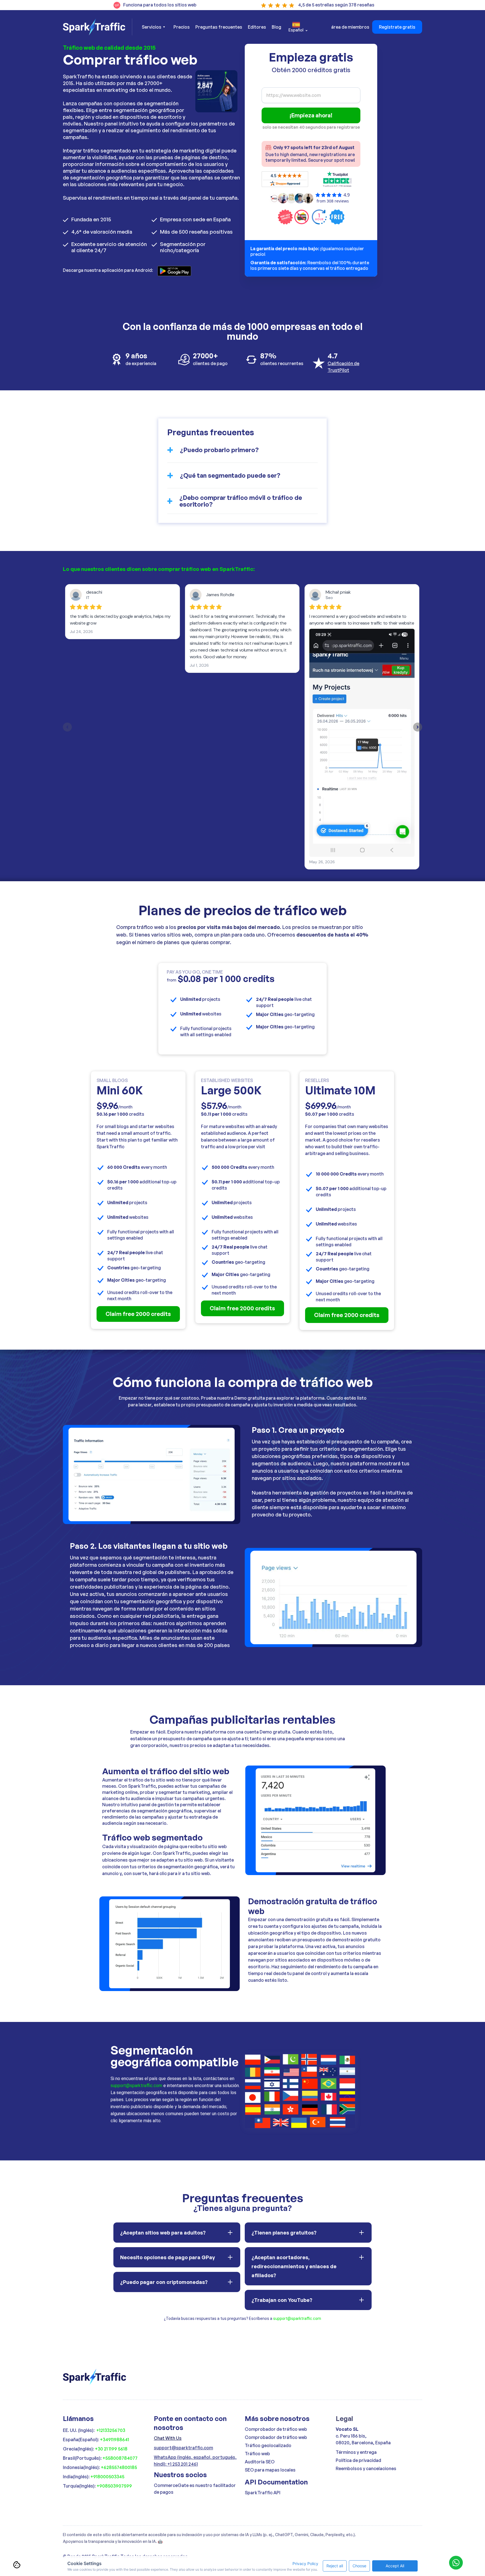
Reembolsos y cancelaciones (366, 2468)
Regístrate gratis (397, 27)
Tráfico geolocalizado (268, 2445)
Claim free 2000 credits (138, 1314)
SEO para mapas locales (270, 2470)
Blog (276, 27)
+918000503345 (107, 2477)
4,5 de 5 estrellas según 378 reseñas (336, 5)
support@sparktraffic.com (136, 2086)
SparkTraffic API (263, 2493)
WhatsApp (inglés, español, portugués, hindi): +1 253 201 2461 (195, 2461)
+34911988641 (115, 2440)
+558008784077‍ (120, 2458)
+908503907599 (114, 2486)
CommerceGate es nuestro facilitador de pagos (195, 2489)
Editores (257, 27)
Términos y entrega (356, 2452)
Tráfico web (257, 2454)
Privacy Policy (305, 2564)
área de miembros (350, 27)
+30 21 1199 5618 (111, 2449)
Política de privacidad (358, 2460)
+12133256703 (111, 2430)
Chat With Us (168, 2438)
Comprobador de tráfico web (276, 2429)
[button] (153, 27)
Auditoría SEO (260, 2462)
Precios (182, 27)
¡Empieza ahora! (311, 115)
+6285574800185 (119, 2467)
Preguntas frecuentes (219, 27)
